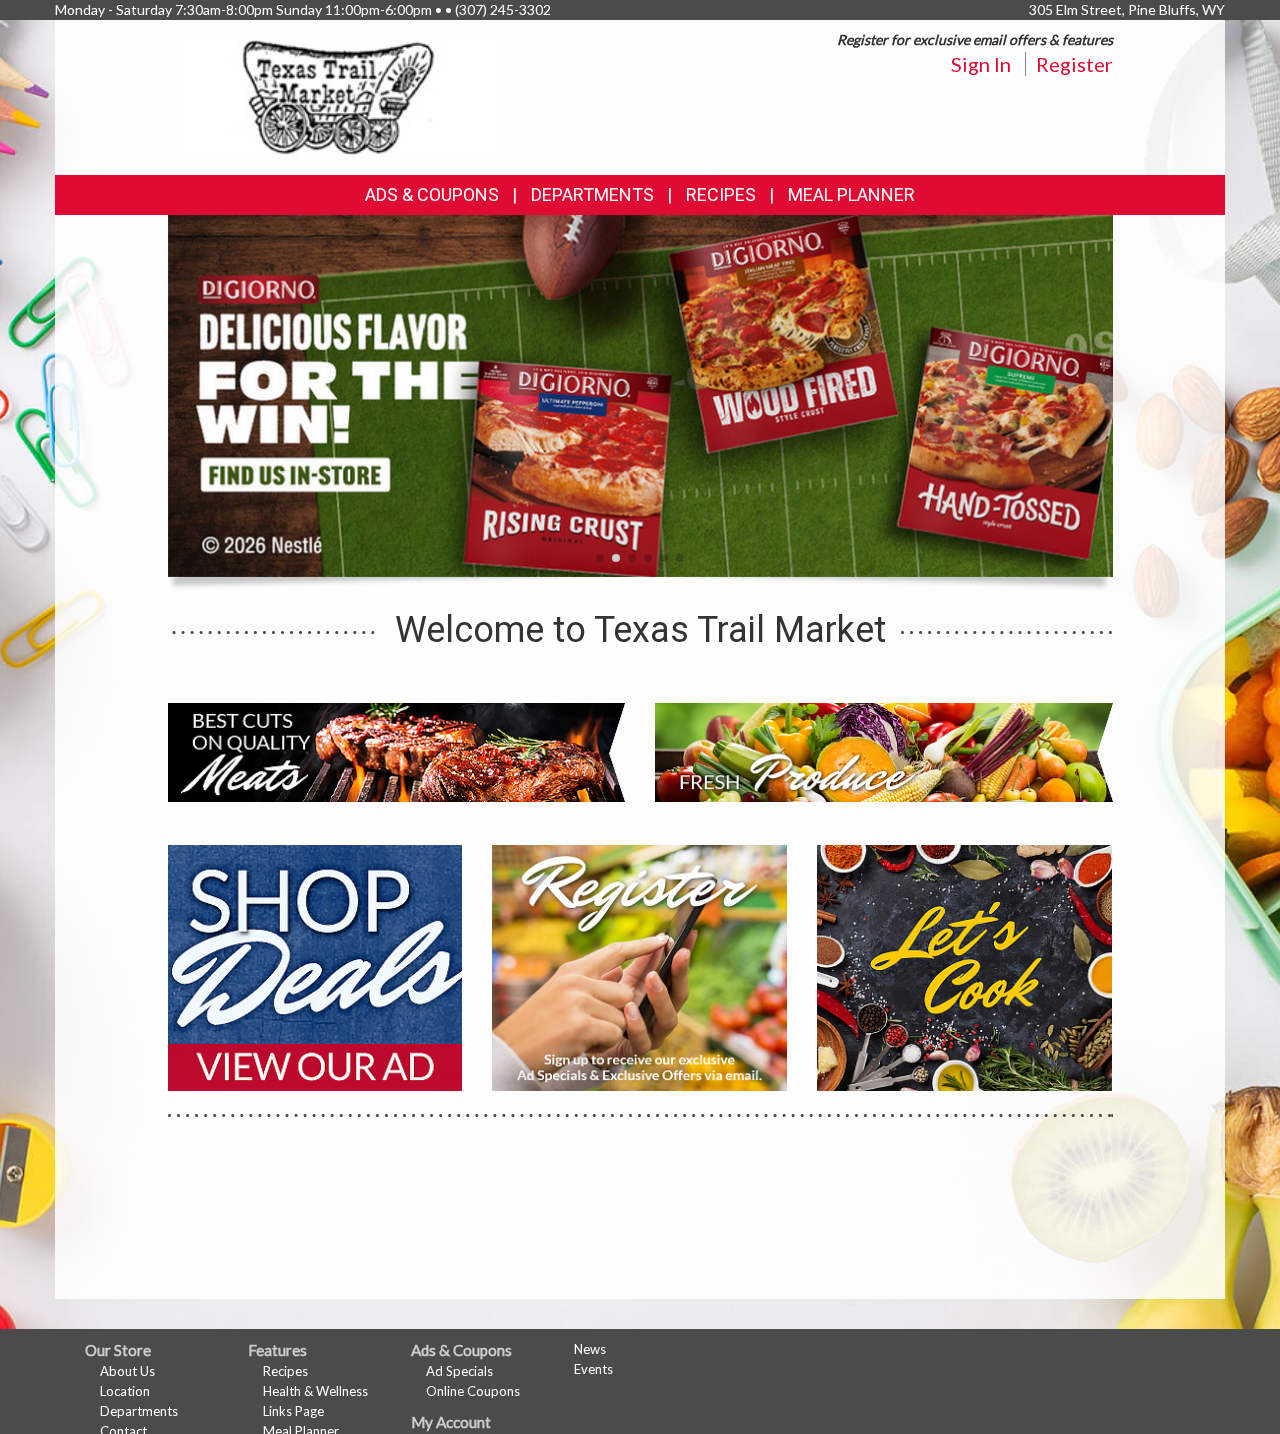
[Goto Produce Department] (884, 750)
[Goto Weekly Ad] (315, 965)
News (590, 1349)
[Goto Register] (639, 965)
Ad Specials (459, 1371)
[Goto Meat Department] (397, 750)
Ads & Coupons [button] (432, 194)
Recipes (721, 194)
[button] (600, 558)
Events (593, 1369)
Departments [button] (592, 194)
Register (1074, 64)
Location (125, 1391)
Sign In (981, 64)
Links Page (293, 1411)
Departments (139, 1411)
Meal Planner (851, 194)
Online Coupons (473, 1391)
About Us (127, 1371)
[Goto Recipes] (964, 965)
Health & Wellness (315, 1391)
